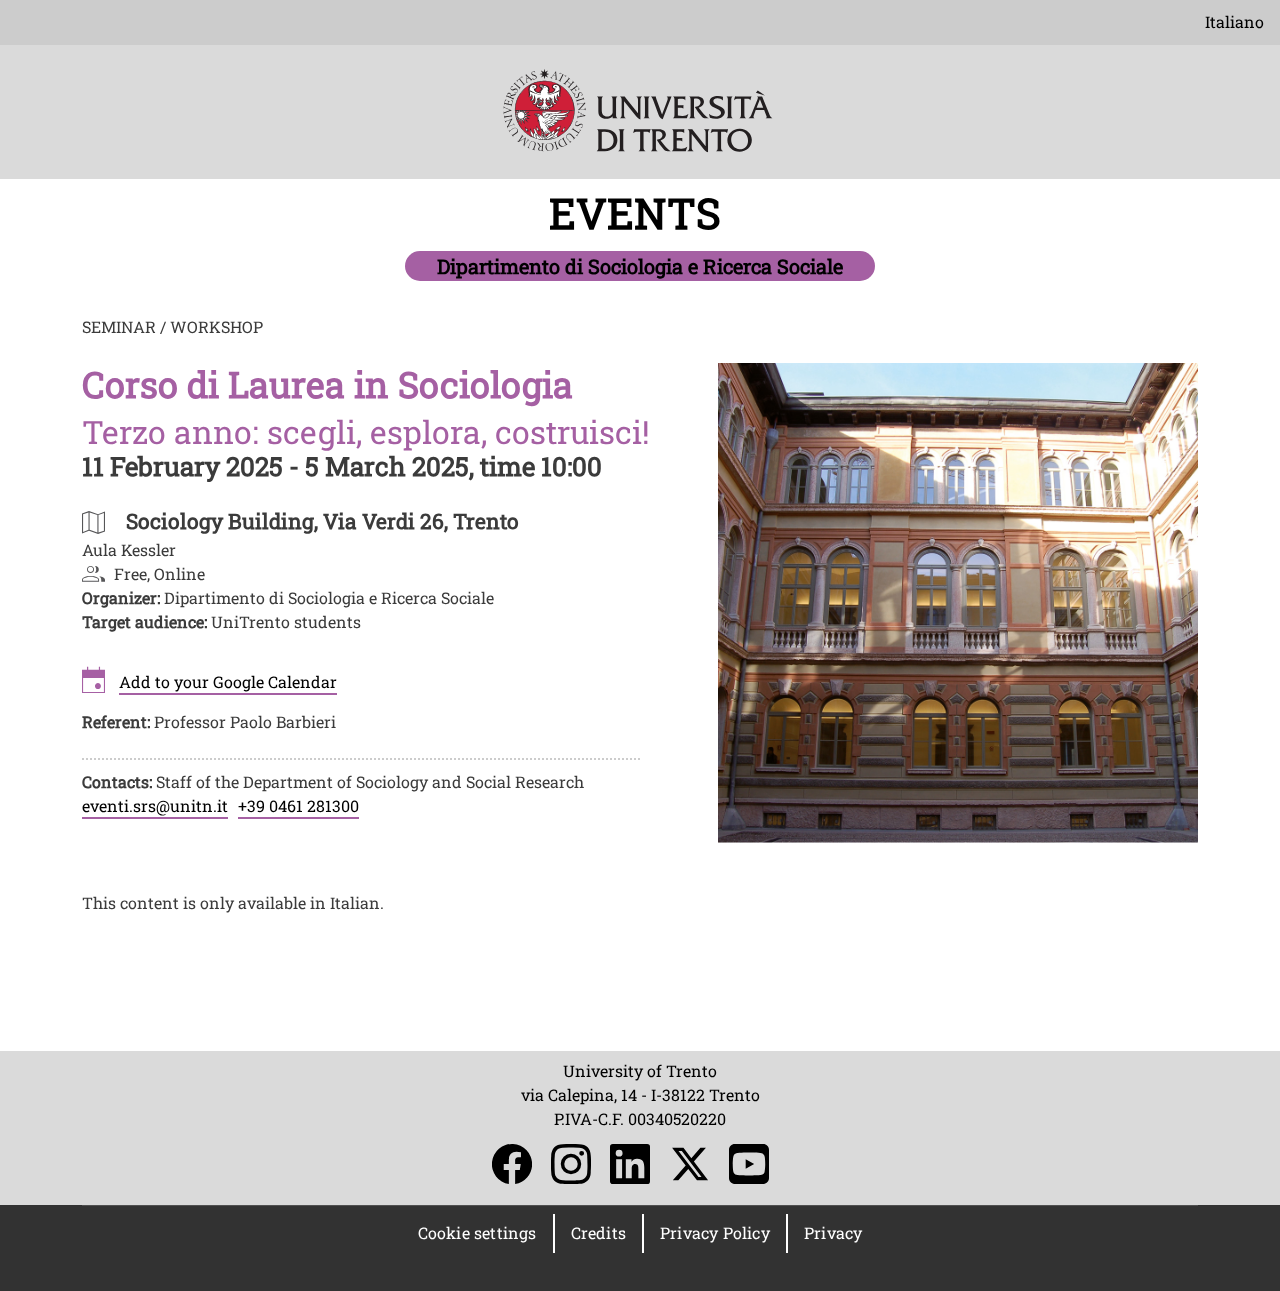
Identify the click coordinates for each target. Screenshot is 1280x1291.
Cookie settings (477, 1232)
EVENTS (640, 212)
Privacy (833, 1232)
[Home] (640, 124)
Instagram (571, 1164)
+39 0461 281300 (298, 805)
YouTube (749, 1164)
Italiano (1234, 21)
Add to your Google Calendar (228, 681)
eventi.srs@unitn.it (155, 805)
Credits (598, 1232)
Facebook (512, 1164)
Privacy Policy (715, 1232)
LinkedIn (630, 1164)
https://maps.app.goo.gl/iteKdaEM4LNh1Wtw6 (322, 520)
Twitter (690, 1164)
